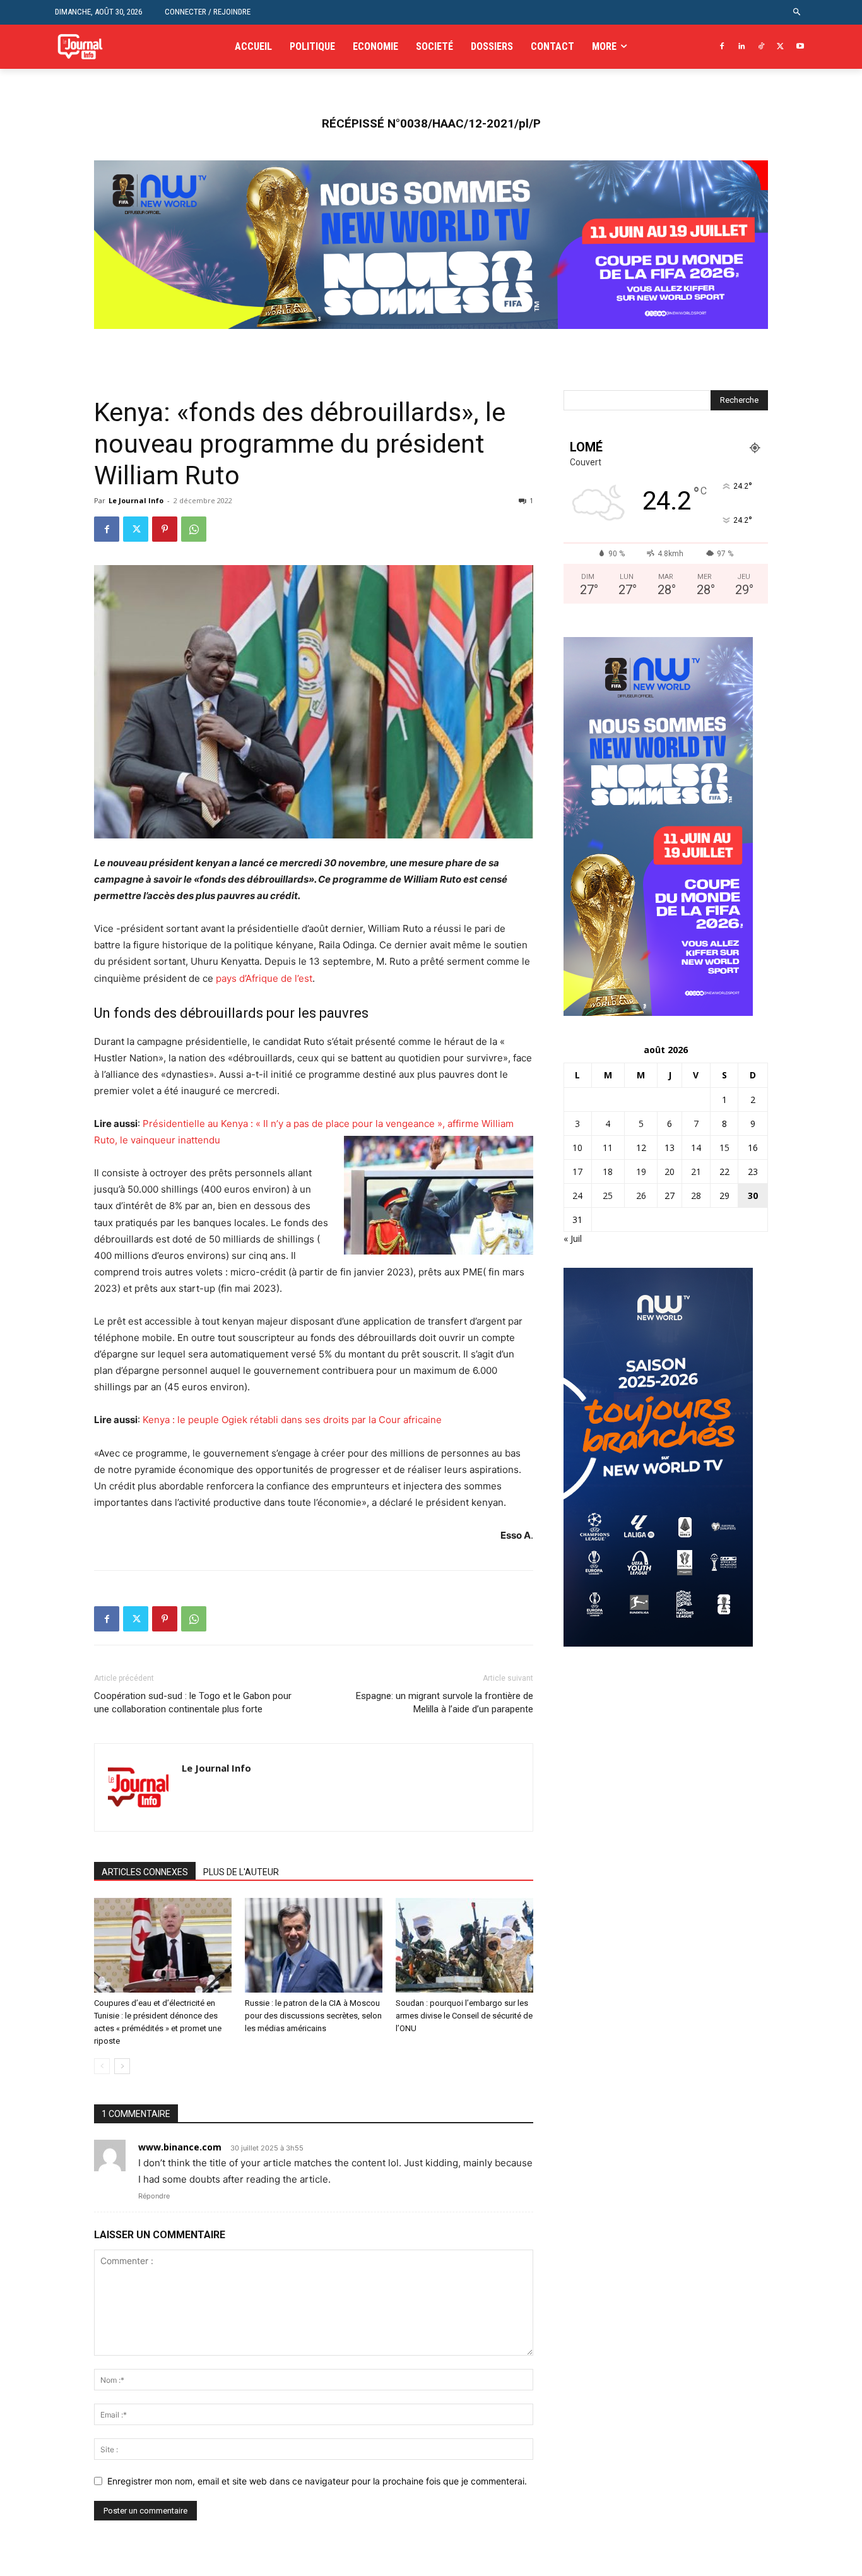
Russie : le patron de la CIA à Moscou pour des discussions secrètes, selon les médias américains (313, 2016)
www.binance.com (180, 2147)
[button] (797, 12)
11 (608, 1148)
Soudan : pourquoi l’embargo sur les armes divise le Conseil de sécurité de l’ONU (464, 2016)
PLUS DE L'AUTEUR (241, 1872)
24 (577, 1196)
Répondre (154, 2196)
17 (577, 1172)
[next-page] (122, 2066)
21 (696, 1172)
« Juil (573, 1238)
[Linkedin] (742, 47)
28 (696, 1196)
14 (696, 1148)
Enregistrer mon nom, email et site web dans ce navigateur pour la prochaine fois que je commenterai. (317, 2481)
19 (641, 1172)
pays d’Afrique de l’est (264, 978)
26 (641, 1196)
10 (577, 1148)
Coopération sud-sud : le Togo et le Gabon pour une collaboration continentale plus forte (193, 1702)
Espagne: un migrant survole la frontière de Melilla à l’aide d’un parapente (445, 1702)
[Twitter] (780, 47)
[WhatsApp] (194, 529)
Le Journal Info (136, 500)
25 (608, 1196)
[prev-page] (102, 2066)
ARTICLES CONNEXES (145, 1872)
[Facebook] (722, 47)
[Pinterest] (165, 529)
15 (724, 1148)
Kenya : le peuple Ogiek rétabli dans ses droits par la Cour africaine (292, 1420)
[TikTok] (761, 47)
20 (670, 1172)
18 (608, 1172)
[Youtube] (800, 47)
